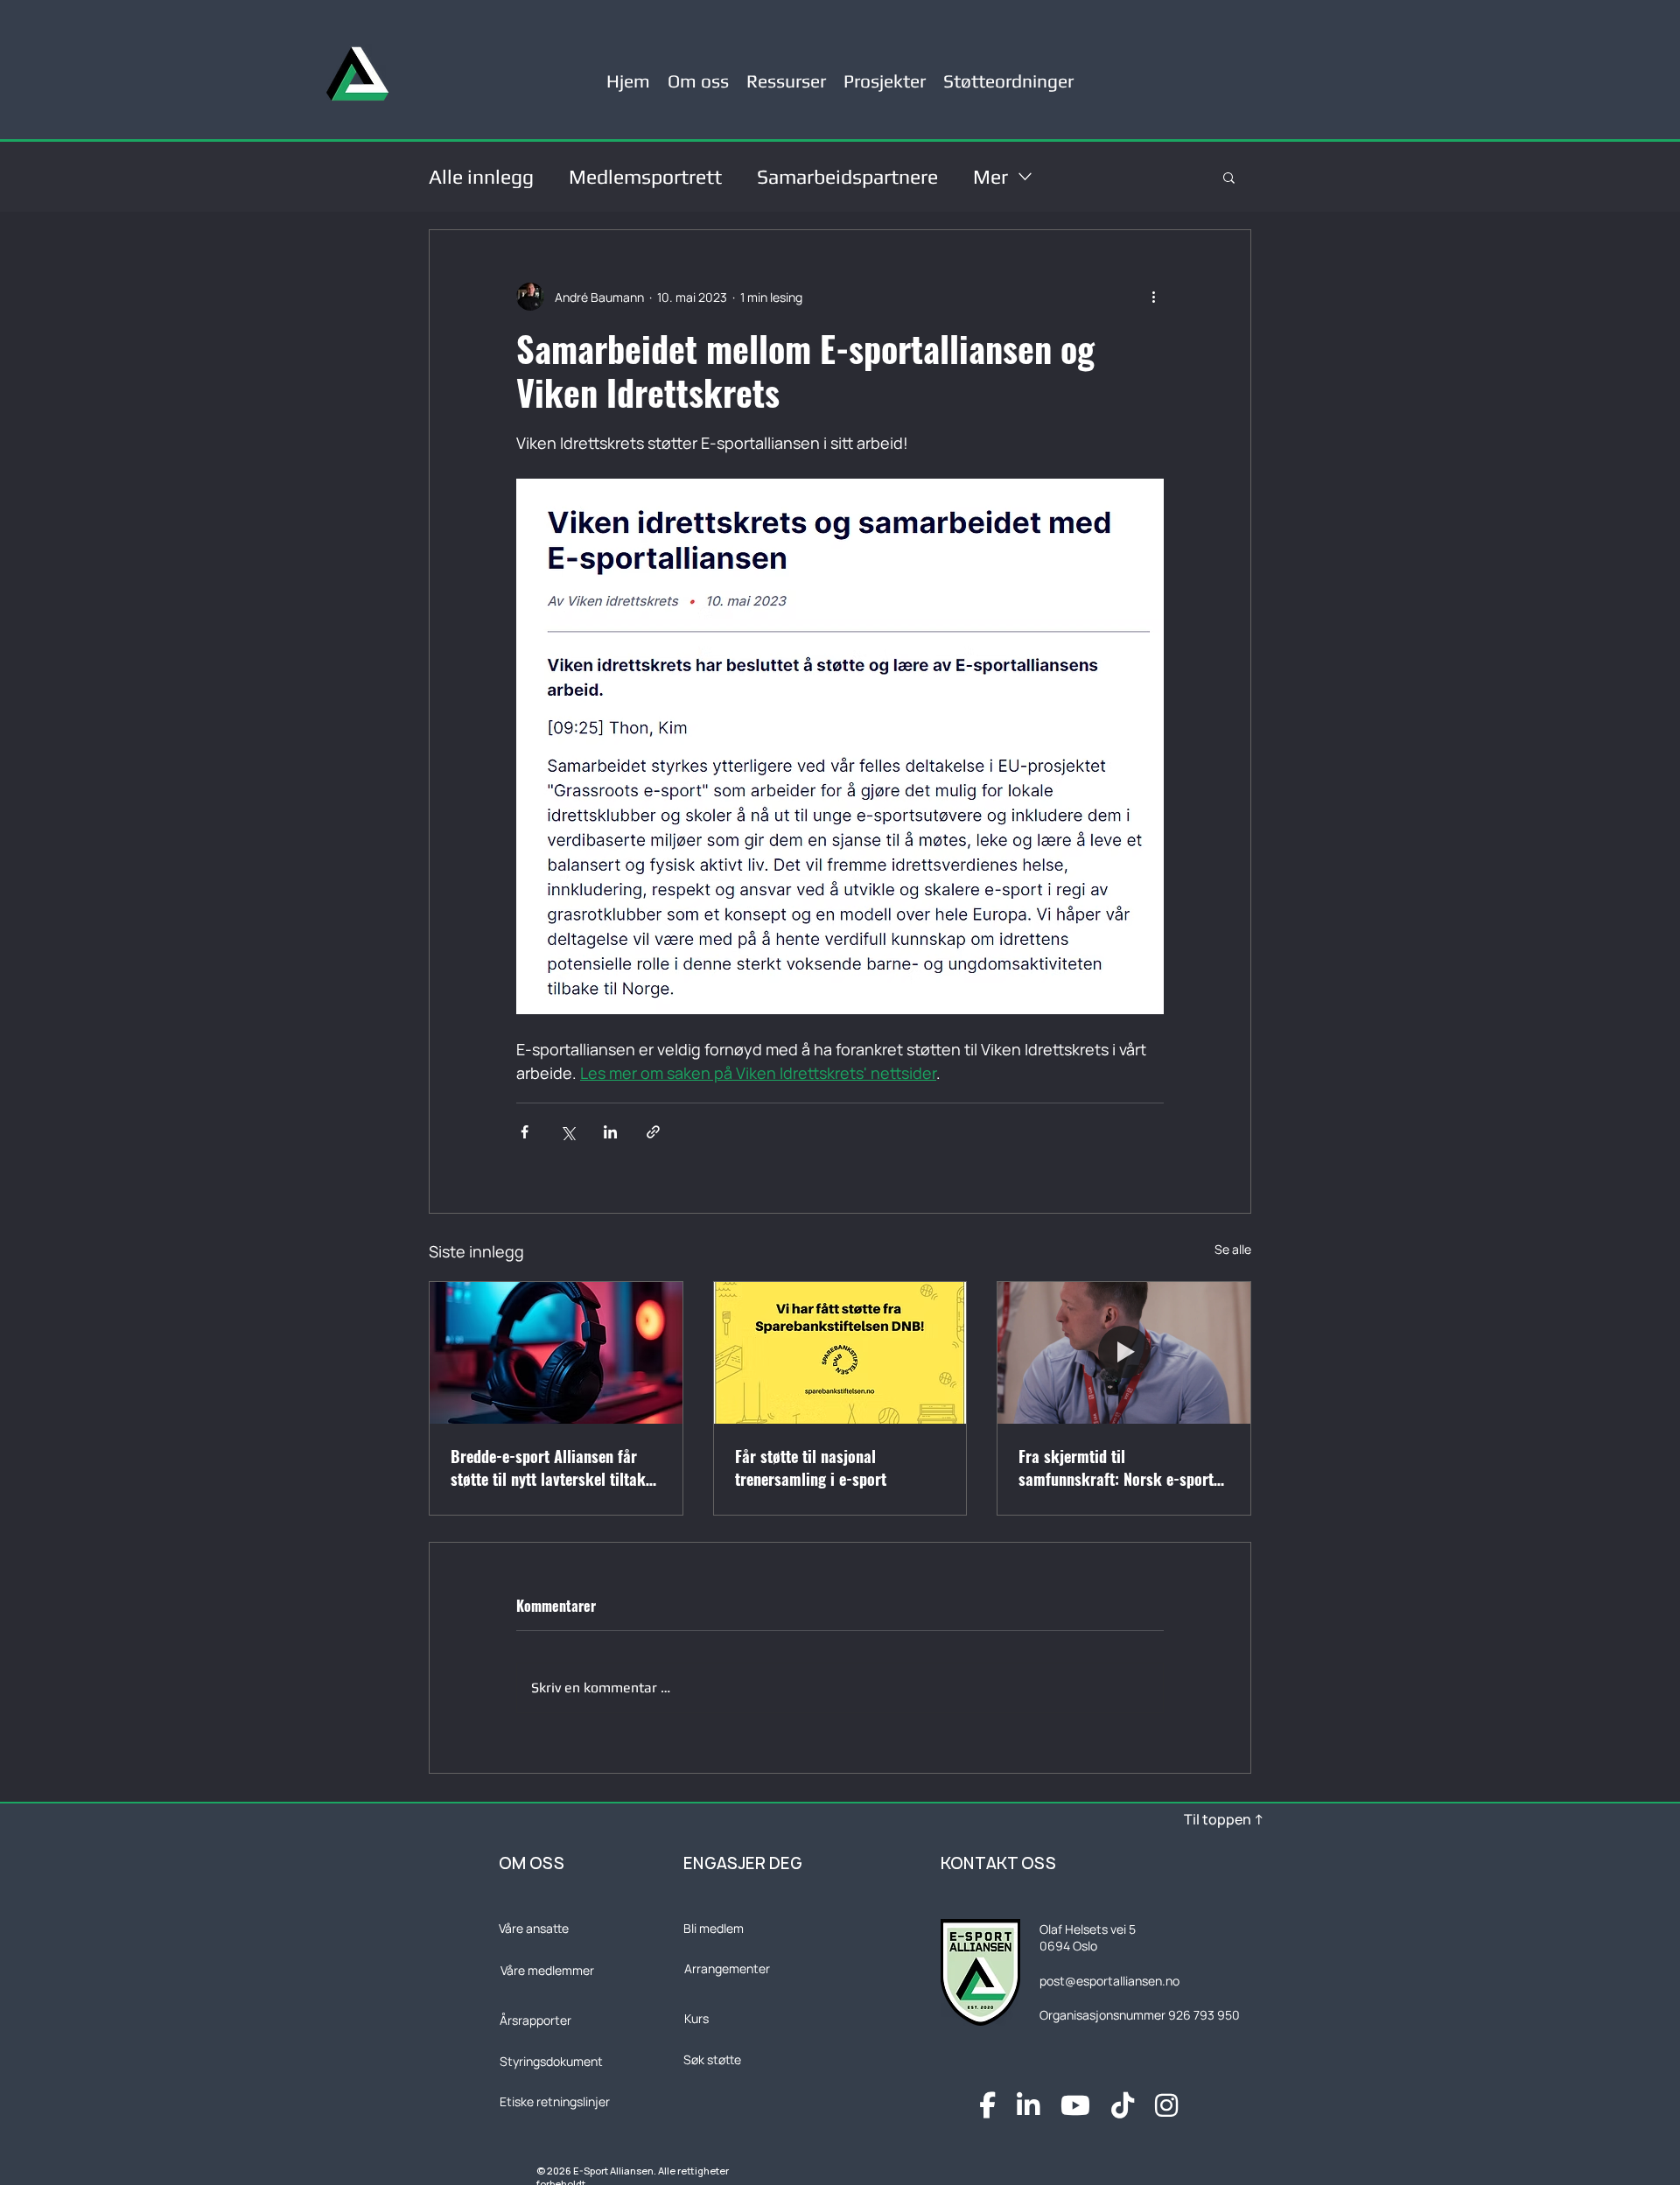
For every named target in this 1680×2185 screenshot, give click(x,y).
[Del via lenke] (653, 1132)
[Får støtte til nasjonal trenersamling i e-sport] (840, 1353)
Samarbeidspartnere (847, 176)
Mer (990, 176)
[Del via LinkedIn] (610, 1132)
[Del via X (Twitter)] (567, 1132)
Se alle (1233, 1249)
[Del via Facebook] (525, 1132)
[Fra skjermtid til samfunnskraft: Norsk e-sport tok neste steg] (1124, 1353)
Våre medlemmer (547, 1970)
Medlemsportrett (645, 176)
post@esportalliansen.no (1109, 1981)
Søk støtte (712, 2059)
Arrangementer (727, 1968)
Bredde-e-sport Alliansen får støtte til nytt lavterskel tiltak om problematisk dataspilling (548, 1467)
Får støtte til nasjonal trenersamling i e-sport (811, 1467)
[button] (786, 74)
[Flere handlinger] (1153, 297)
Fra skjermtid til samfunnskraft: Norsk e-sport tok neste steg (1116, 1467)
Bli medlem (714, 1928)
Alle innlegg (481, 176)
